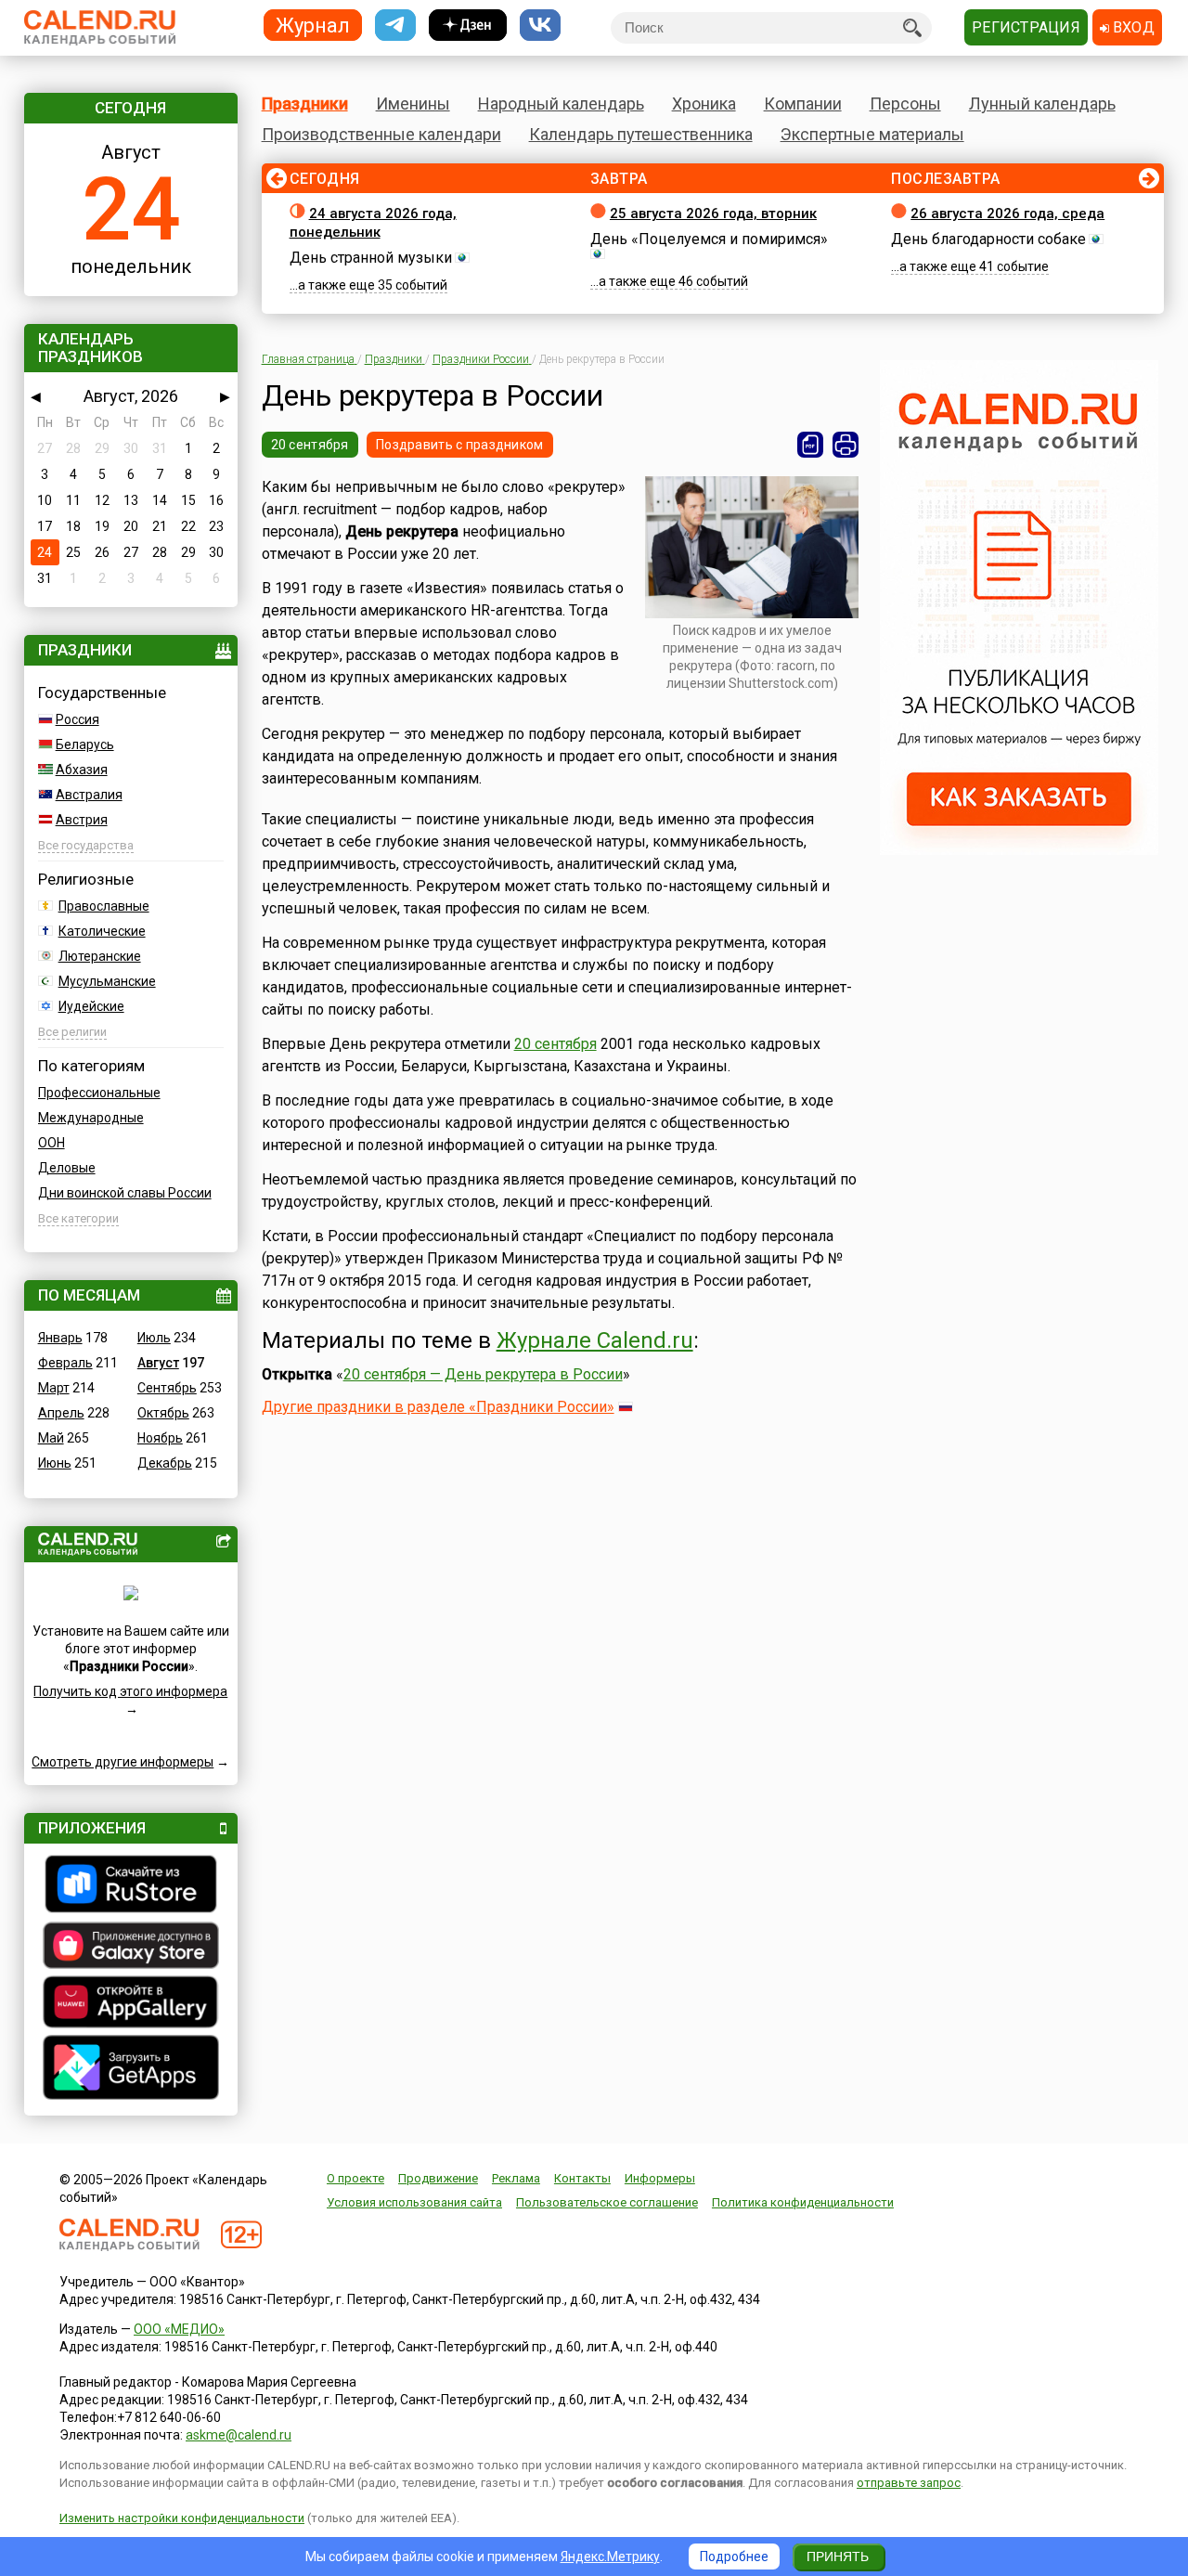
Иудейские (91, 1006)
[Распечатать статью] (846, 445)
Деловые (67, 1168)
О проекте (355, 2178)
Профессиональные (99, 1093)
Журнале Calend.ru (595, 1340)
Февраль (65, 1363)
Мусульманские (107, 981)
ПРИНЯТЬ (838, 2557)
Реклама (516, 2178)
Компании (803, 104)
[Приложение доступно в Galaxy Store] (131, 1948)
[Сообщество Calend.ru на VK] (540, 26)
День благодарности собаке (988, 239)
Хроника (704, 104)
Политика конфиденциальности (803, 2202)
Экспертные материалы (872, 134)
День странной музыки (371, 258)
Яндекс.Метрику (610, 2557)
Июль (154, 1338)
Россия (77, 719)
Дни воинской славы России (125, 1193)
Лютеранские (100, 956)
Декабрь (165, 1463)
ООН (52, 1143)
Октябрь (163, 1413)
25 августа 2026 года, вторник (713, 214)
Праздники (305, 104)
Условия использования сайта (414, 2202)
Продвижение (438, 2178)
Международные (91, 1118)
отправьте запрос (909, 2483)
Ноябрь (160, 1438)
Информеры (660, 2178)
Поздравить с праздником (459, 445)
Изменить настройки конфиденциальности (182, 2518)
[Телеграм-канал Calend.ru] (395, 26)
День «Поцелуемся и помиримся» (709, 239)
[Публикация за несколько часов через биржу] (1019, 850)
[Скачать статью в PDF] (810, 445)
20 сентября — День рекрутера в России (483, 1374)
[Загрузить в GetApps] (131, 2070)
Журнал (313, 25)
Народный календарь (561, 104)
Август (158, 1363)
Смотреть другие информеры (123, 1762)
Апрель (61, 1413)
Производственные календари (381, 134)
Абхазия (82, 770)
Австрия (82, 820)
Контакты (582, 2178)
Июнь (55, 1463)
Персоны (905, 104)
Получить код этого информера (130, 1691)
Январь (60, 1338)
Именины (413, 104)
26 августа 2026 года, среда (1007, 214)
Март (54, 1388)
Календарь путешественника (641, 134)
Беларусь (85, 744)
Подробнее (734, 2557)
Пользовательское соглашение (607, 2202)
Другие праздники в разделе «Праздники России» (438, 1407)
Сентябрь (167, 1388)
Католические (102, 931)
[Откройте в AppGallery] (131, 2004)
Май (51, 1438)
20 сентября (310, 445)
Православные (104, 906)
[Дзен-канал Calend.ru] (468, 26)
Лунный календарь (1042, 104)
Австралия (89, 795)
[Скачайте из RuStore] (131, 1886)
